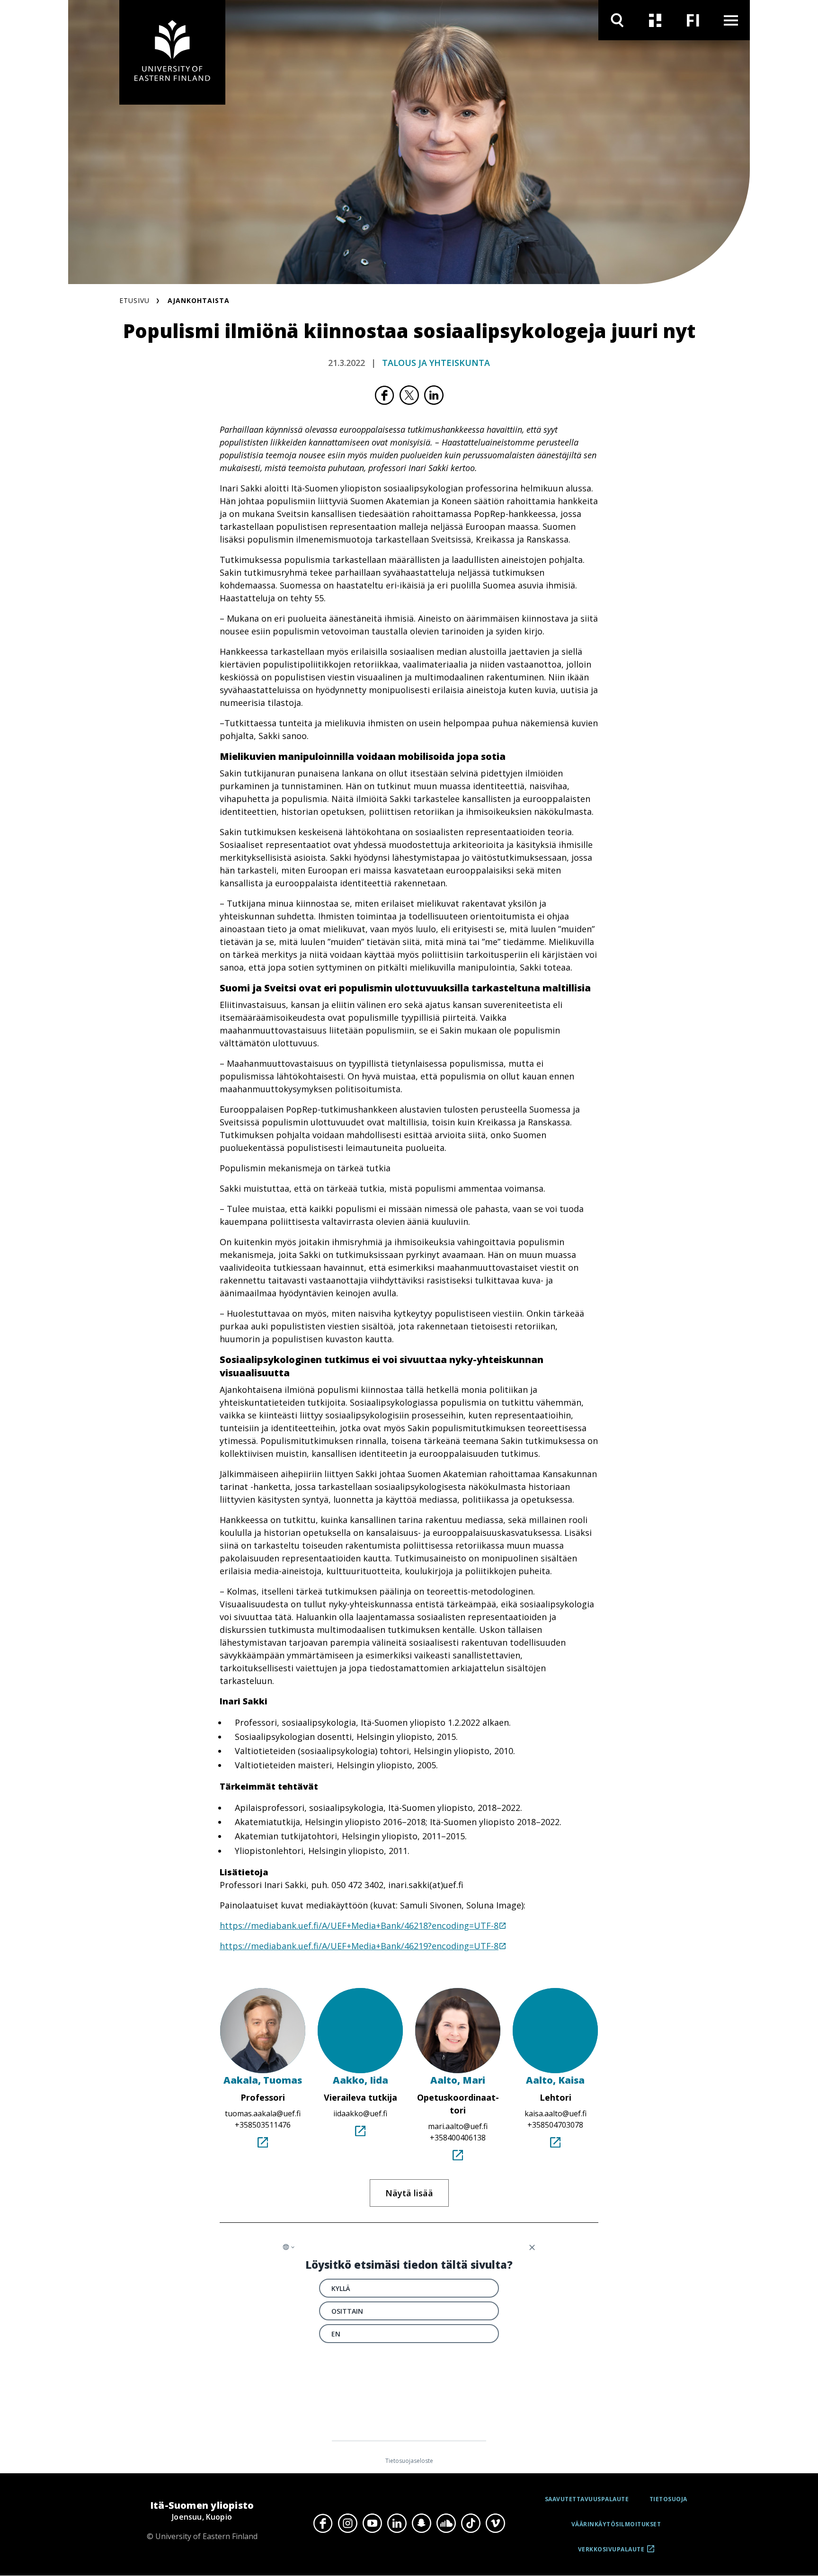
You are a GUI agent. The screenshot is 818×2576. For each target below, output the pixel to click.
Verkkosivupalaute (611, 2553)
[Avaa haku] (617, 20)
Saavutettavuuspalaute (587, 2499)
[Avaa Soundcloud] (446, 2523)
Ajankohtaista (199, 300)
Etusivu (134, 300)
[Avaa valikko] (731, 20)
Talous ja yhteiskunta (436, 363)
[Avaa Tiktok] (471, 2523)
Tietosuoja (668, 2499)
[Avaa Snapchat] (421, 2523)
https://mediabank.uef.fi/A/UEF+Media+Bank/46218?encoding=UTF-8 (359, 1925)
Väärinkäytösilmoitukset (616, 2524)
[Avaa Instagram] (347, 2523)
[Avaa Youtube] (372, 2523)
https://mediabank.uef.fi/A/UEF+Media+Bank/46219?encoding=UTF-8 (359, 1946)
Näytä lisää (409, 2193)
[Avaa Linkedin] (397, 2523)
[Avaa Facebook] (323, 2523)
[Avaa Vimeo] (495, 2523)
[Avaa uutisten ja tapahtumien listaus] (655, 20)
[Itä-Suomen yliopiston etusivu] (172, 52)
